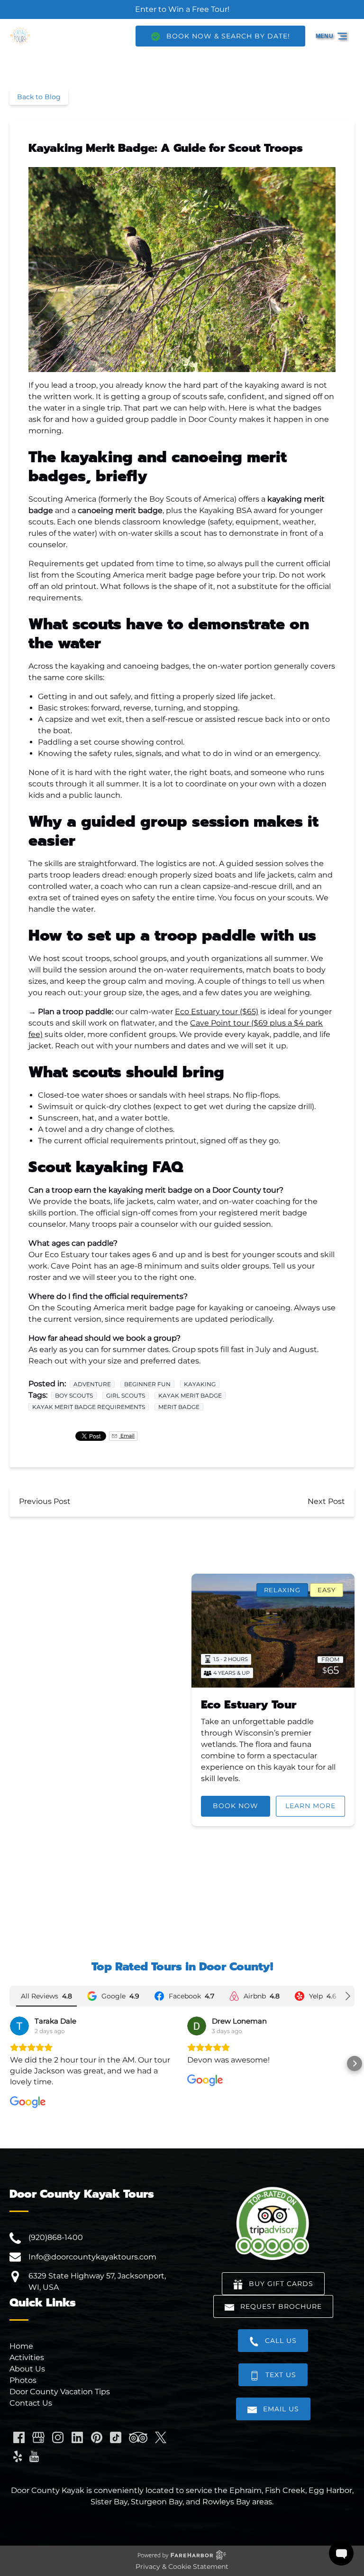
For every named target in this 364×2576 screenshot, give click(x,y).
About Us (27, 2369)
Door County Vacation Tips (60, 2392)
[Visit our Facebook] (19, 2437)
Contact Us (31, 2403)
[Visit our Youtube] (34, 2456)
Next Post (326, 1501)
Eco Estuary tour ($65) (217, 1012)
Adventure (92, 1384)
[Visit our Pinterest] (97, 2437)
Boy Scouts (74, 1395)
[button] (9, 2063)
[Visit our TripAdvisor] (138, 2437)
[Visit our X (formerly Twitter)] (161, 2437)
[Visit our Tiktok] (116, 2437)
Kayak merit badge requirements (89, 1407)
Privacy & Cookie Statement (182, 2567)
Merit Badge (179, 1407)
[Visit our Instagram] (58, 2437)
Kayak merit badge (190, 1395)
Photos (23, 2380)
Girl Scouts (126, 1395)
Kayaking (200, 1384)
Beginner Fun (147, 1384)
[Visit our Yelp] (18, 2456)
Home (21, 2346)
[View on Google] (19, 2026)
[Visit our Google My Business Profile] (38, 2437)
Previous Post (45, 1501)
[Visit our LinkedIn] (77, 2437)
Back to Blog (39, 97)
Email (127, 1436)
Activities (27, 2357)
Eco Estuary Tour (249, 1705)
